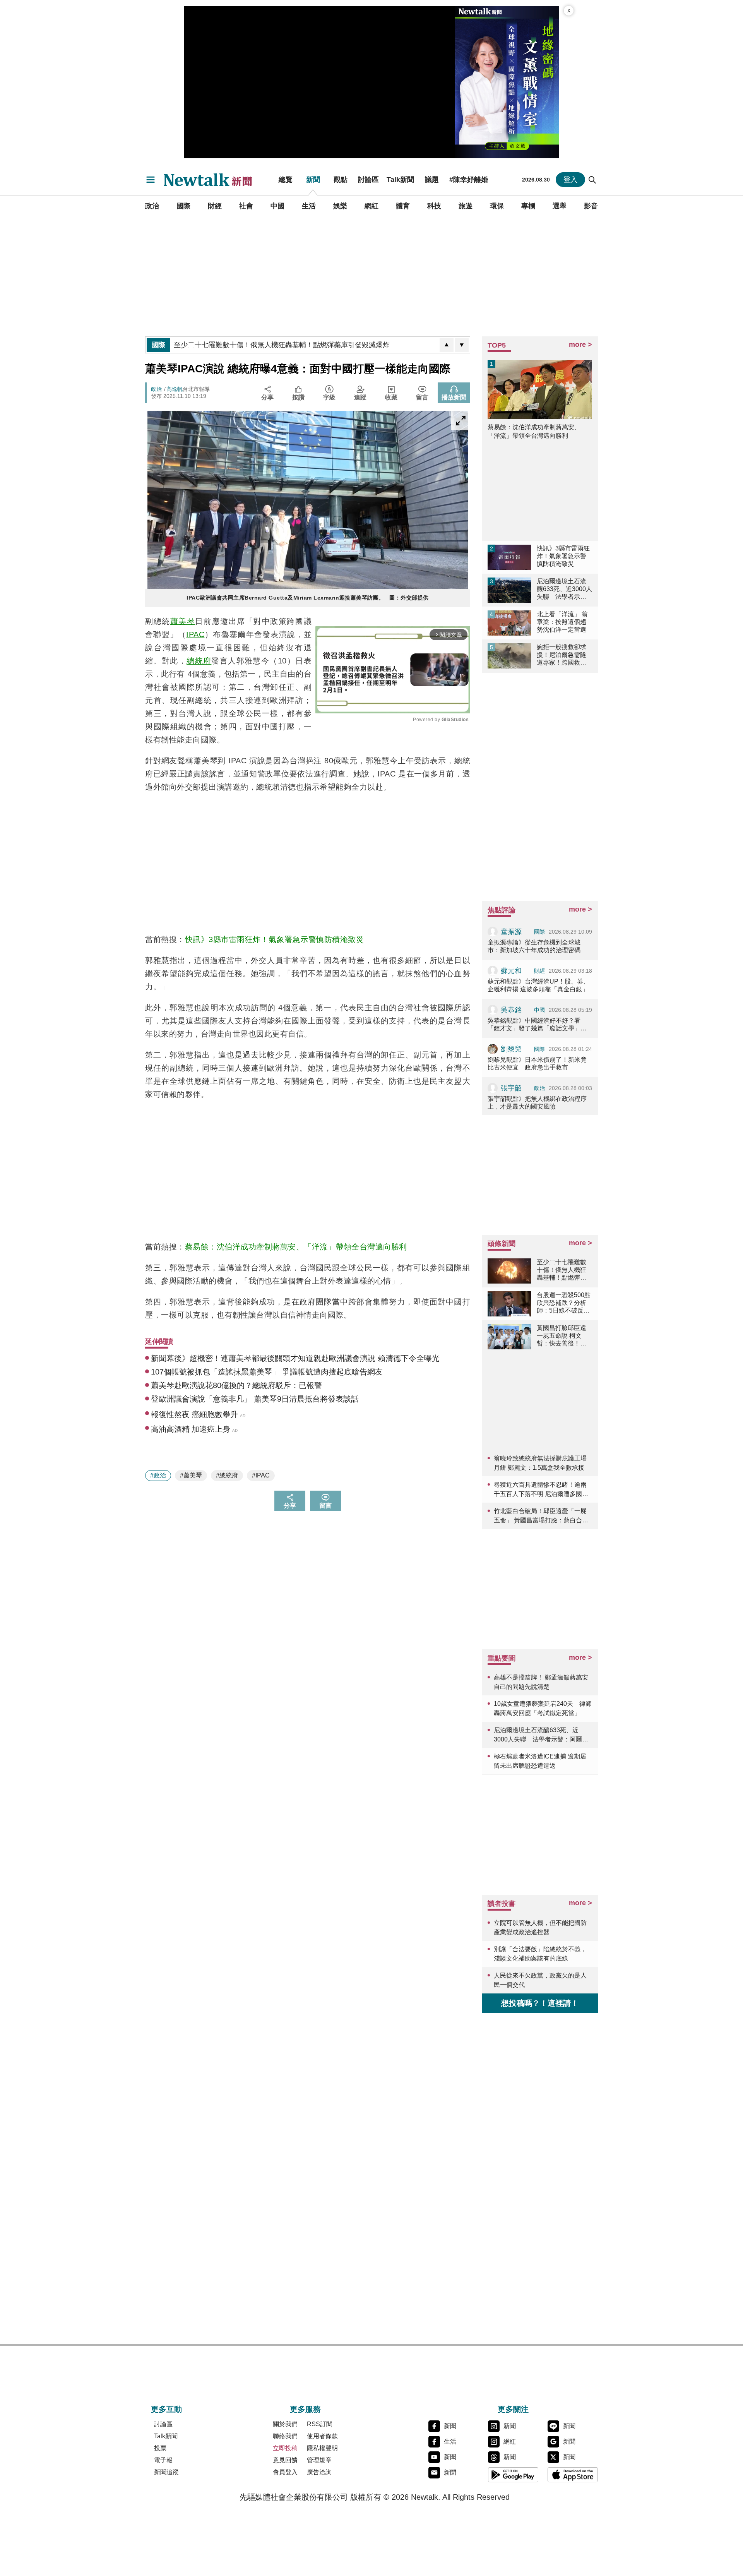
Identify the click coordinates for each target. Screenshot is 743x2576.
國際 (183, 206)
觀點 (341, 180)
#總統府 (227, 1475)
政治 (152, 206)
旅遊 (466, 206)
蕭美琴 (183, 621)
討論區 (368, 180)
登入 (570, 180)
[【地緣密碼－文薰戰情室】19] (507, 82)
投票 (160, 2448)
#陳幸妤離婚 (469, 180)
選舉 (560, 206)
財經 (215, 206)
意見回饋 (285, 2460)
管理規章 (319, 2460)
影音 (591, 206)
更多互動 (166, 2409)
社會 (246, 206)
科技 (434, 206)
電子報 (163, 2460)
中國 (277, 206)
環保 (497, 206)
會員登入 (285, 2472)
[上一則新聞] (447, 345)
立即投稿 (285, 2448)
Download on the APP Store (573, 2475)
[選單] (151, 180)
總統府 (199, 661)
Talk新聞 (400, 180)
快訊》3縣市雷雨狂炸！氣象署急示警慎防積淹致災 (275, 939)
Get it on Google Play (513, 2475)
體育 (403, 206)
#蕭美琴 (191, 1475)
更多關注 (513, 2409)
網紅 (371, 206)
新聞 (313, 180)
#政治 (158, 1475)
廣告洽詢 (319, 2472)
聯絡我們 (285, 2436)
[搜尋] (592, 180)
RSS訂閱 (320, 2424)
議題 (432, 180)
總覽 (286, 180)
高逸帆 (175, 389)
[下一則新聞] (462, 345)
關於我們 (285, 2424)
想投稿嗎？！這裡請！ (540, 2003)
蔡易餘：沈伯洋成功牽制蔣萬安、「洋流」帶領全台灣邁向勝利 (296, 1247)
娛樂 (340, 206)
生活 (309, 206)
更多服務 (305, 2409)
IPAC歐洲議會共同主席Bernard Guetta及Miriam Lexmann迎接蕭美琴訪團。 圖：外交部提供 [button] (308, 598)
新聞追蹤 (166, 2472)
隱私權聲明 (322, 2448)
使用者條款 (322, 2436)
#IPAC (261, 1475)
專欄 (528, 206)
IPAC (195, 634)
